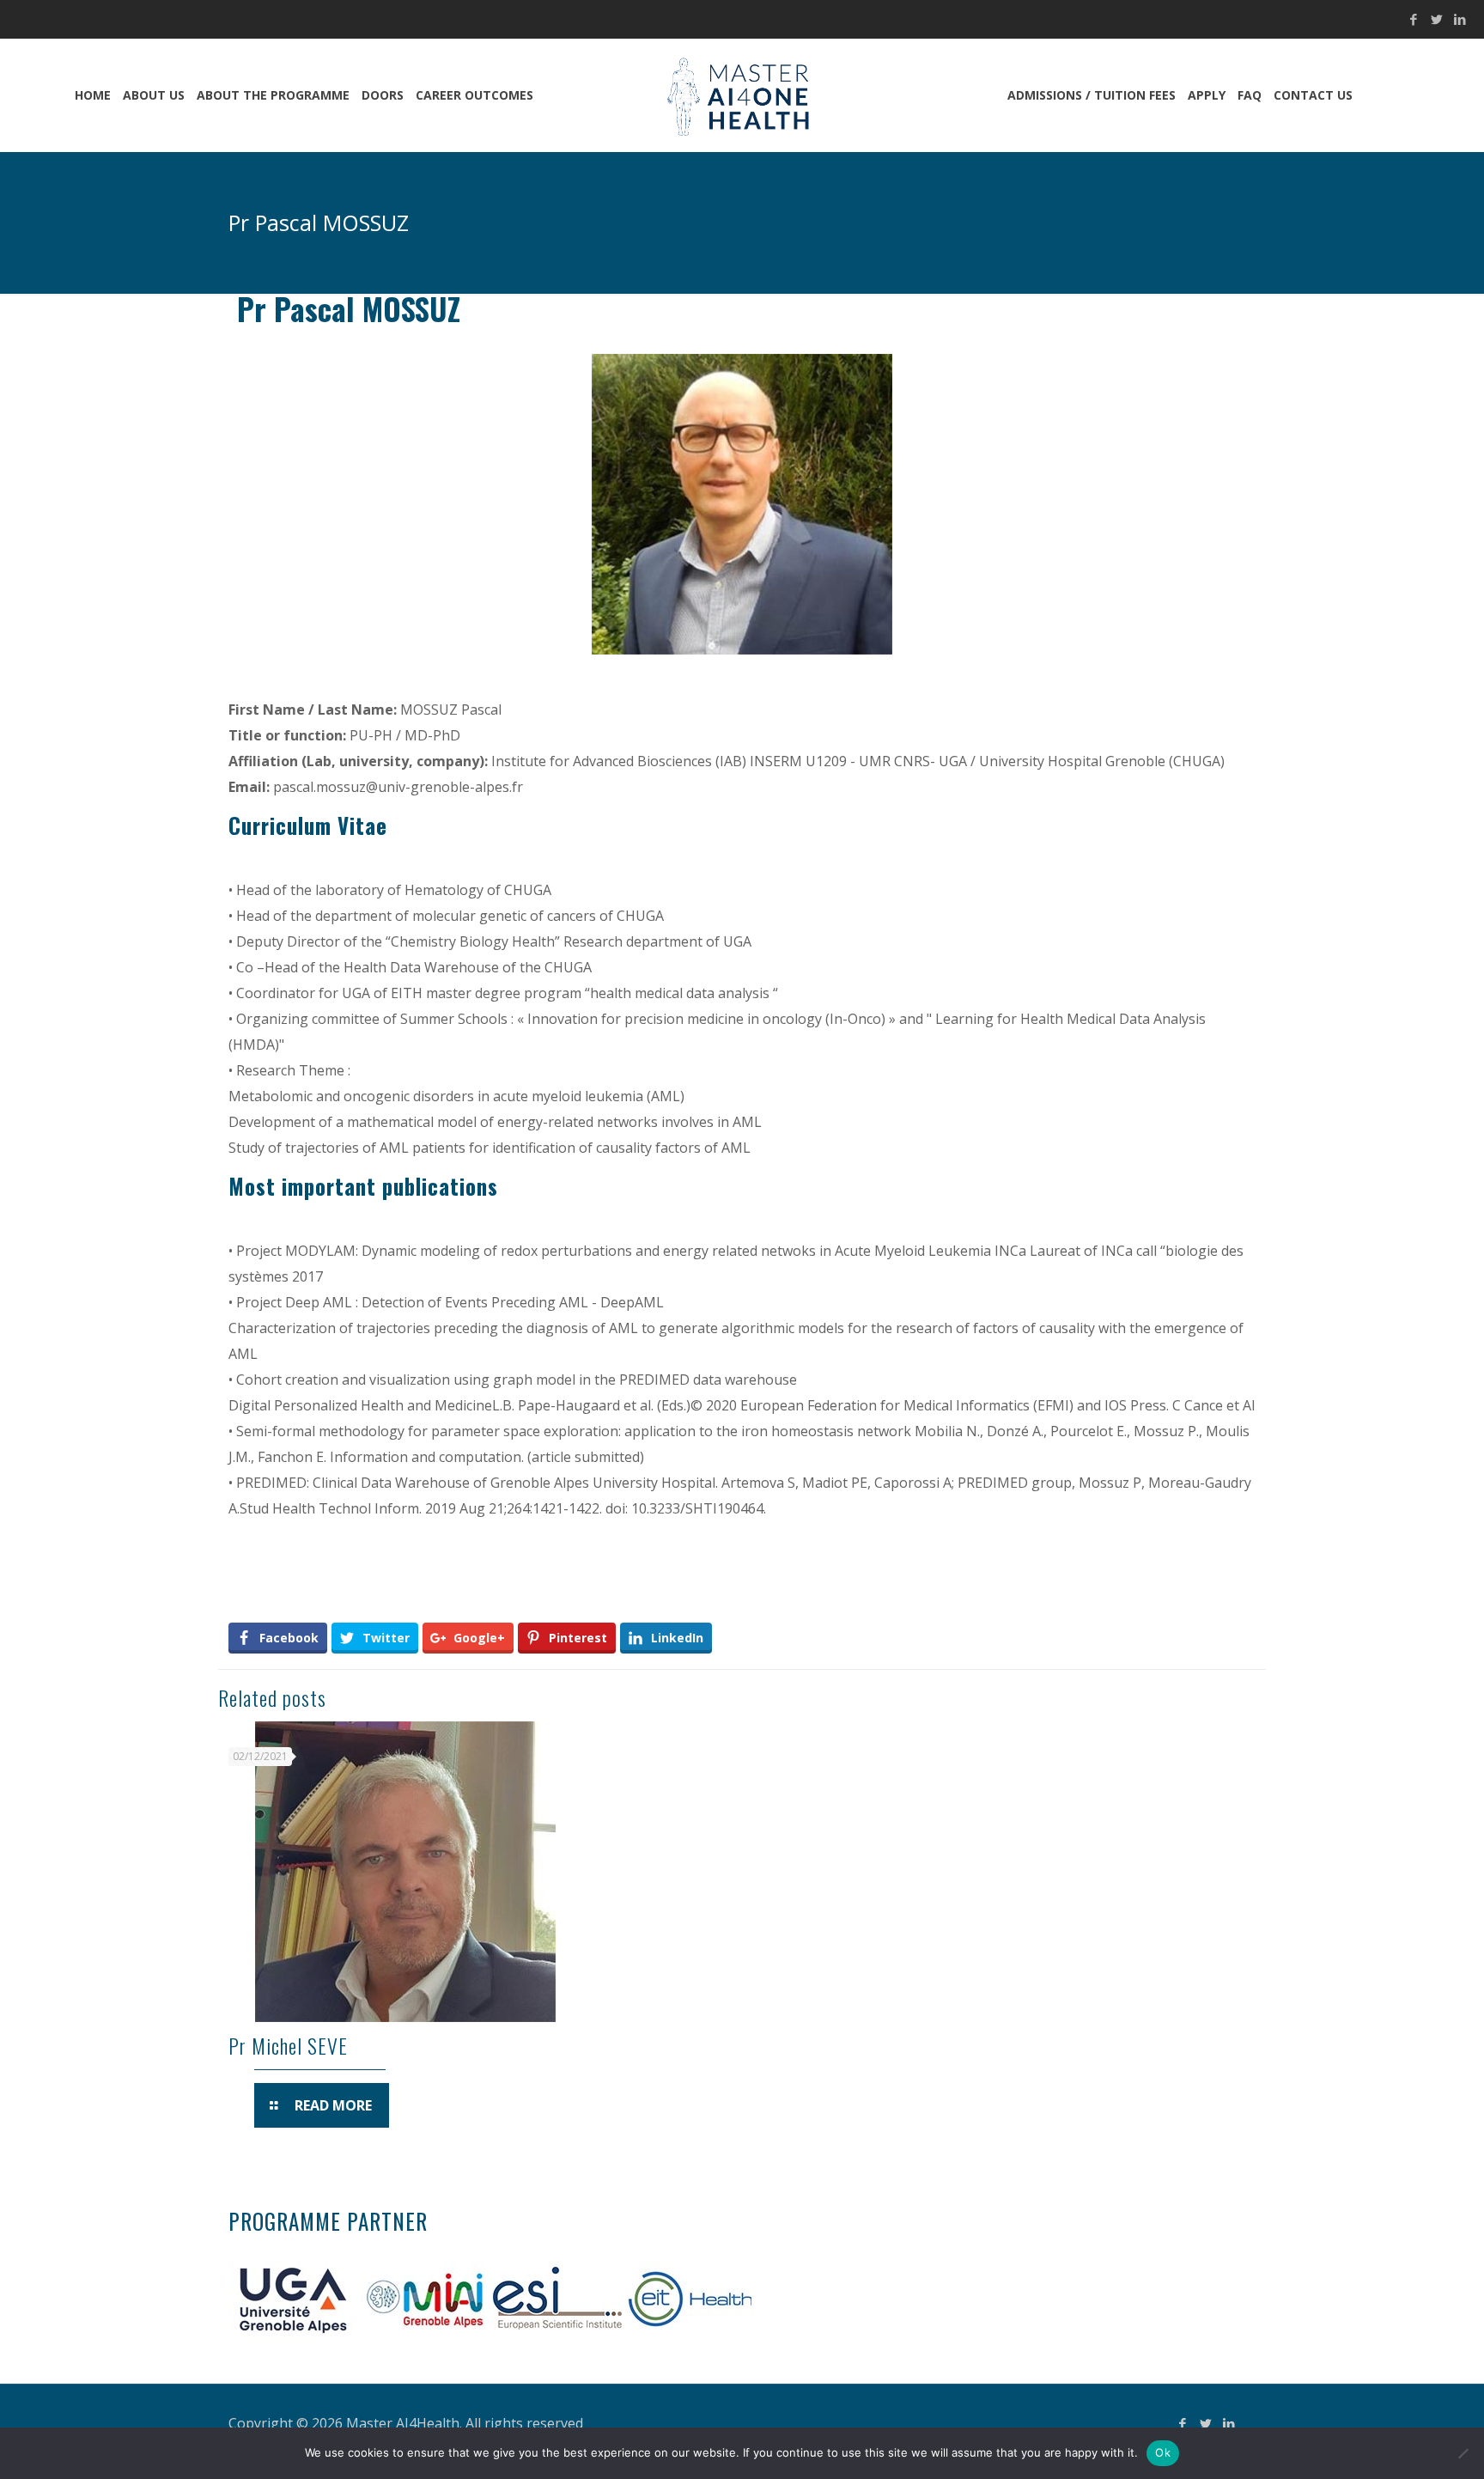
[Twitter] (1437, 19)
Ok (1163, 2452)
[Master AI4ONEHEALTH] (742, 95)
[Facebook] (1414, 19)
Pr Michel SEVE (288, 2045)
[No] (1463, 2453)
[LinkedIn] (1460, 19)
